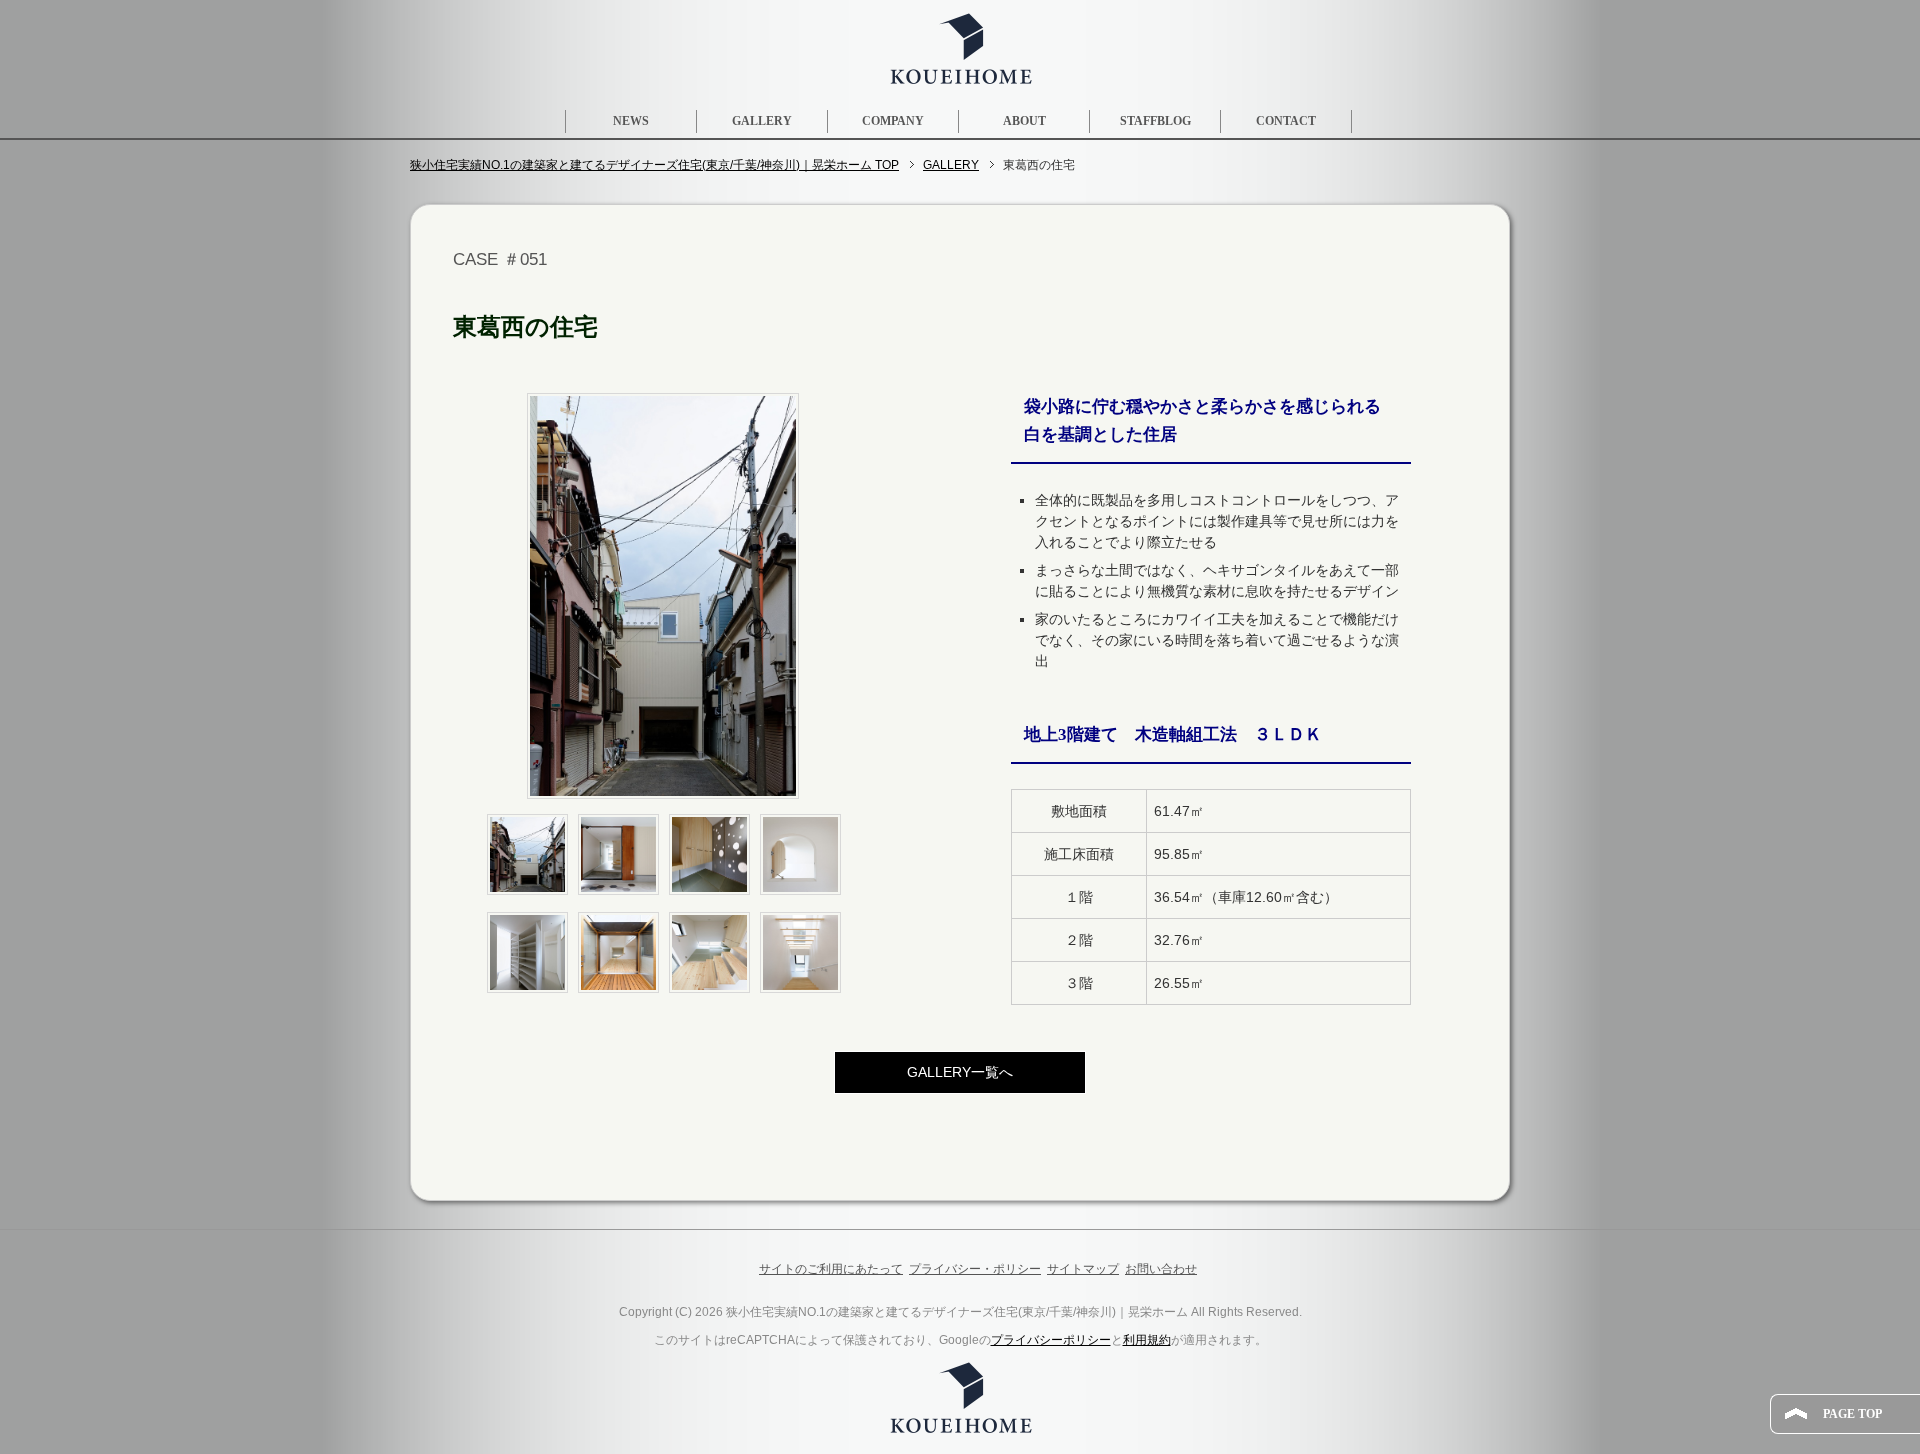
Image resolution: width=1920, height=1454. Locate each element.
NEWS (631, 121)
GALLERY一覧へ (960, 1072)
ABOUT (1024, 121)
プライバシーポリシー (1051, 1340)
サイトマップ (1083, 1269)
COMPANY (893, 121)
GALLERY (762, 121)
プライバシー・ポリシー (975, 1269)
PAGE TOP (1852, 1414)
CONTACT (1286, 121)
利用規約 (1147, 1340)
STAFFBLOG (1155, 121)
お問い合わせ (1161, 1269)
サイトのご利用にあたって (831, 1269)
